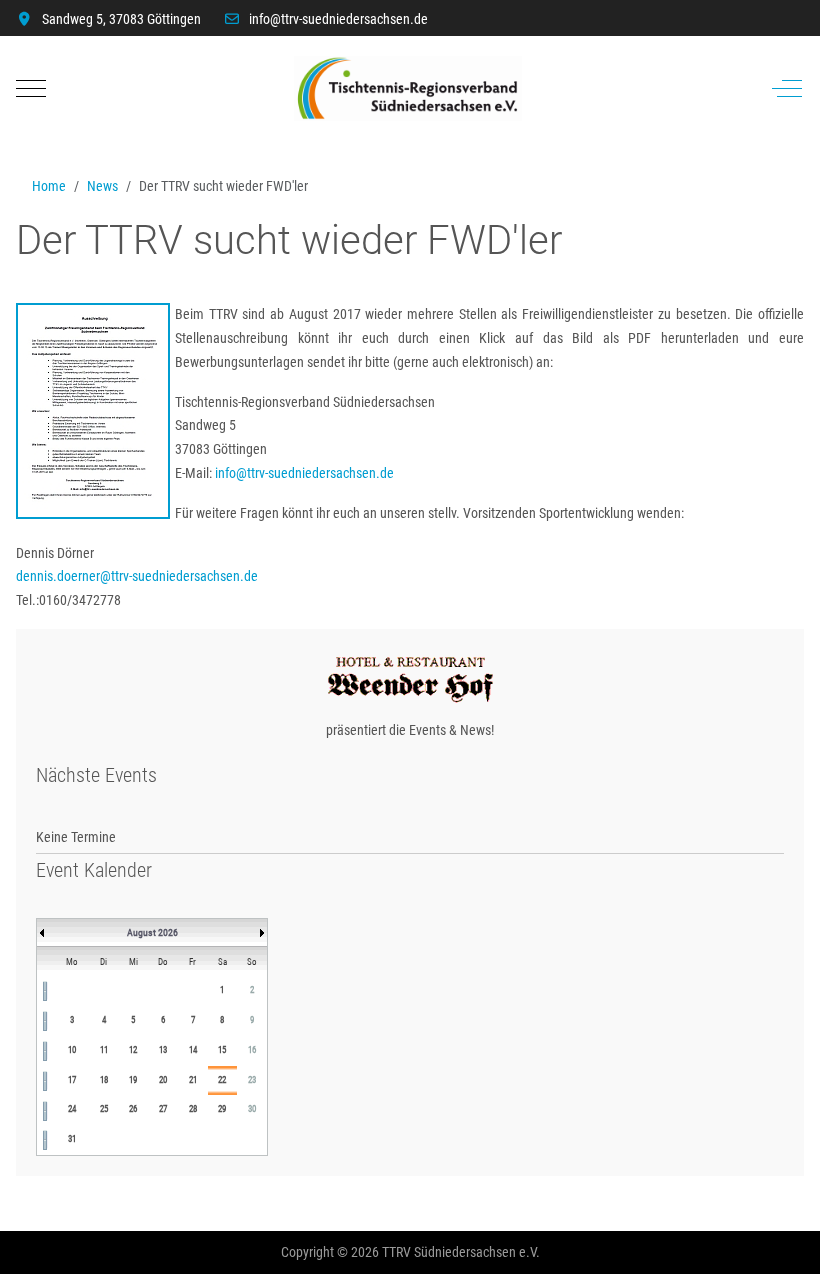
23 (252, 1080)
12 (133, 1050)
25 (104, 1109)
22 (222, 1080)
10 (72, 1050)
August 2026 (152, 932)
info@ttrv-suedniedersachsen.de (338, 19)
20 (163, 1080)
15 (222, 1050)
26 (133, 1109)
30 (252, 1109)
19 (133, 1080)
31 (72, 1139)
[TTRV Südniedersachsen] (408, 88)
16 (252, 1050)
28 (193, 1109)
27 (163, 1109)
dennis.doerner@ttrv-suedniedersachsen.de (137, 576)
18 (104, 1080)
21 (193, 1080)
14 (193, 1050)
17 (72, 1080)
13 (163, 1050)
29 (222, 1109)
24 (72, 1109)
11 (104, 1050)
